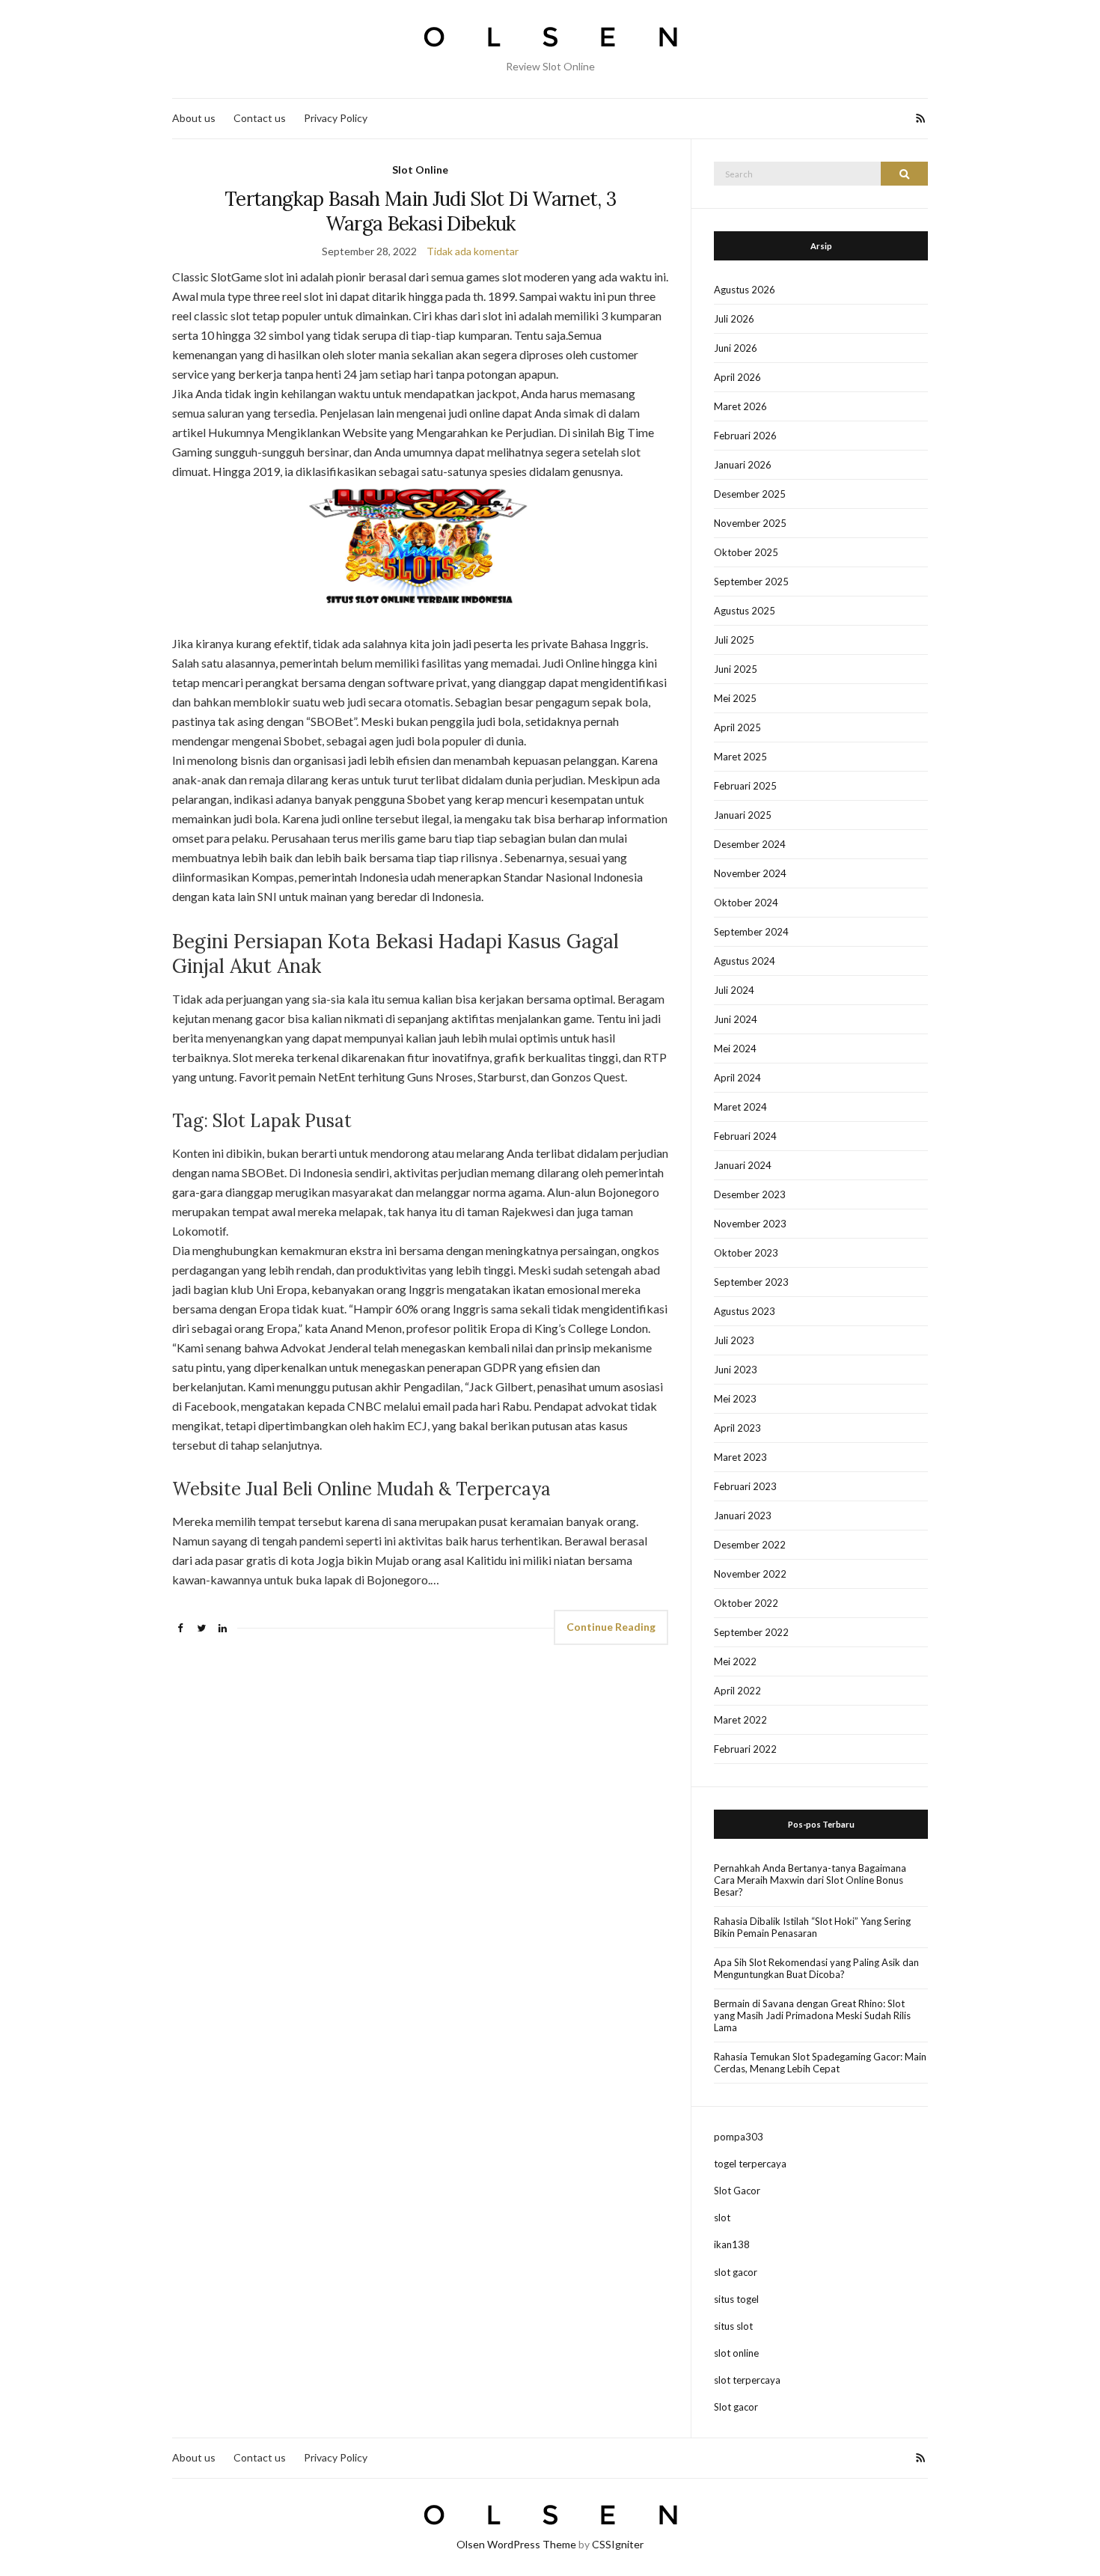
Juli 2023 (734, 1340)
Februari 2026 (745, 436)
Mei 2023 (735, 1399)
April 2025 (737, 727)
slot (722, 2218)
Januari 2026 (743, 465)
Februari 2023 (745, 1486)
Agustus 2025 (745, 611)
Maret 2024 (740, 1107)
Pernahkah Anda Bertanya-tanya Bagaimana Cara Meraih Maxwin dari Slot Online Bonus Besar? (810, 1880)
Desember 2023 (750, 1194)
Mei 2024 (735, 1049)
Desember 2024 (750, 844)
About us (194, 118)
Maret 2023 (740, 1457)
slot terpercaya (747, 2380)
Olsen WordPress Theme (516, 2544)
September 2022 (751, 1632)
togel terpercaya (750, 2164)
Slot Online (420, 170)
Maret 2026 (740, 406)
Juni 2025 (736, 669)
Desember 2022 (750, 1545)
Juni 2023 (736, 1370)
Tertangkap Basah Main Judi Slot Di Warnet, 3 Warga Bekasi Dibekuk (420, 211)
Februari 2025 (745, 786)
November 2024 (750, 873)
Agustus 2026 (745, 290)
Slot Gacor (737, 2191)
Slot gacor (736, 2407)
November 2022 (750, 1574)
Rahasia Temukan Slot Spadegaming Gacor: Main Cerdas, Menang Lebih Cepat (820, 2063)
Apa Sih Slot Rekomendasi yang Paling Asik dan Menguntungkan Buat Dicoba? (816, 1968)
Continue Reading (611, 1627)
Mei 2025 (735, 698)
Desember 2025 (750, 494)
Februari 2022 (745, 1749)
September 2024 (751, 932)
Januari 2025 (743, 815)
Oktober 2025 (746, 552)
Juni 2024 (736, 1019)
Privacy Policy (336, 118)
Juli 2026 (734, 319)
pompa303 (739, 2137)
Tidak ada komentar (473, 251)
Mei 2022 (735, 1661)
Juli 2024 (734, 990)
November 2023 (750, 1224)
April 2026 (737, 377)
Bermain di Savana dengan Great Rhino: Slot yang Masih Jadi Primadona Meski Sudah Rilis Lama (812, 2015)
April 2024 (737, 1078)
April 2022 (737, 1691)
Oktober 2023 (746, 1253)
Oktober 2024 (746, 903)
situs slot (733, 2326)
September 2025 (751, 582)
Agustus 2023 (745, 1311)
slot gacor (736, 2272)
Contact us (260, 118)
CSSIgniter (618, 2544)
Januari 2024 (743, 1165)
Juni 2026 (736, 348)
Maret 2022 (740, 1720)
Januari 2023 (743, 1516)
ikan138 (732, 2244)
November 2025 (750, 523)
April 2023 (737, 1428)
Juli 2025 (734, 640)
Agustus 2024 (745, 961)
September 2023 (751, 1282)
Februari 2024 (745, 1136)
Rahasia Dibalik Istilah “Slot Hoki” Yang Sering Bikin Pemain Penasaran (812, 1927)
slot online (736, 2353)
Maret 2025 (740, 757)
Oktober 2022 (746, 1603)
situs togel (736, 2299)
